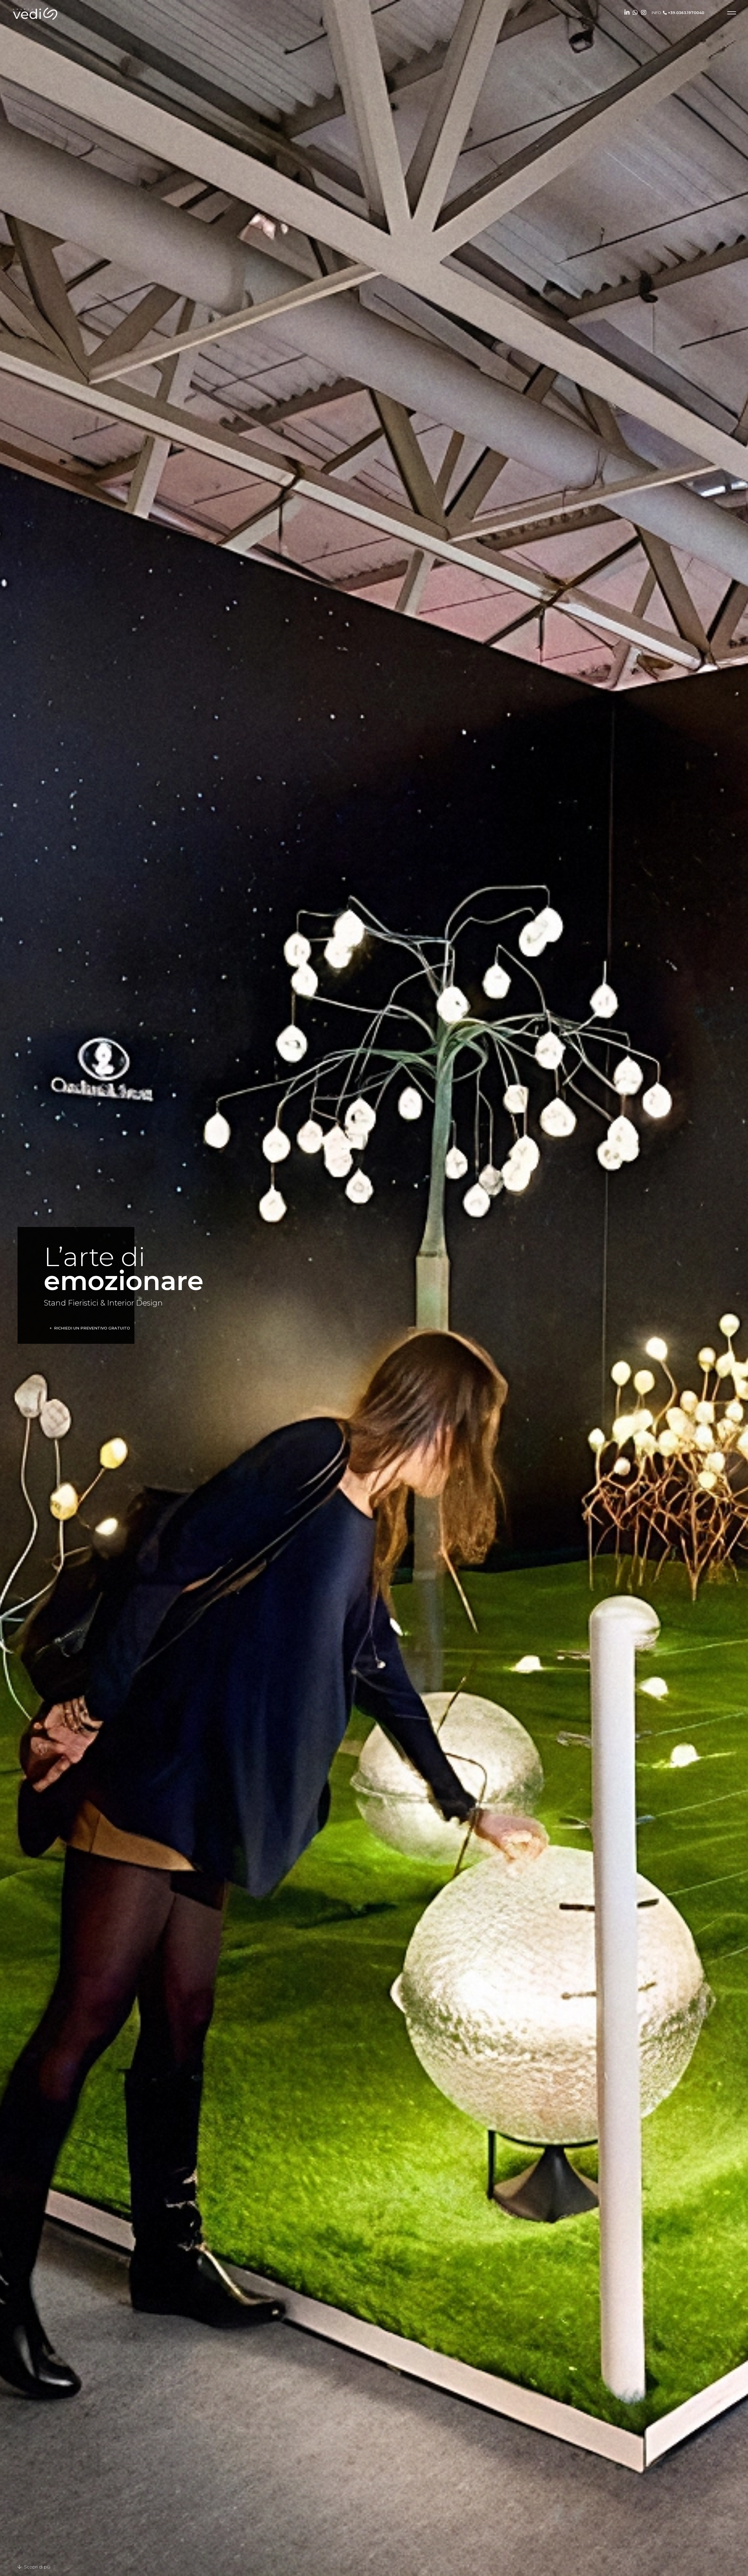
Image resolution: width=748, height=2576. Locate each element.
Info (678, 13)
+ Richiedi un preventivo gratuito (90, 1328)
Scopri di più (37, 2567)
